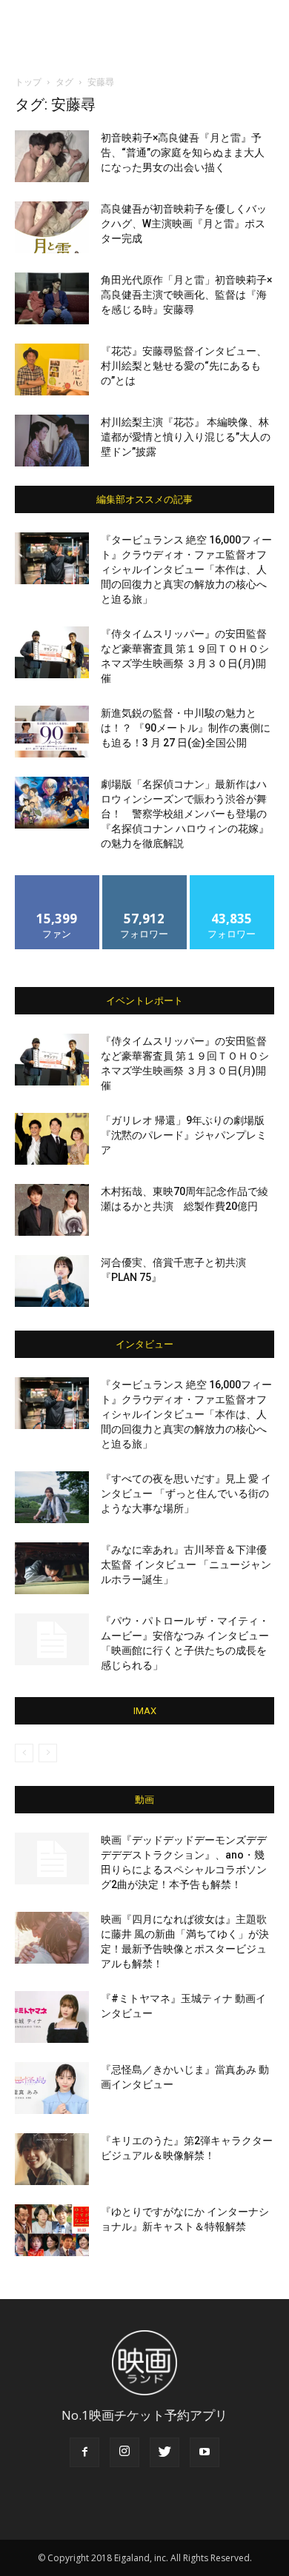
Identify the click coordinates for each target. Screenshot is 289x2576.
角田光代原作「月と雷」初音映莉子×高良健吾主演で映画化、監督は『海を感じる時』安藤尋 (186, 295)
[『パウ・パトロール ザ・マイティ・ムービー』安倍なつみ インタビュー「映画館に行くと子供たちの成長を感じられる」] (52, 1639)
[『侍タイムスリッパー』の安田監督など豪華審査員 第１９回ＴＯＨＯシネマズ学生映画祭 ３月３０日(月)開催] (52, 652)
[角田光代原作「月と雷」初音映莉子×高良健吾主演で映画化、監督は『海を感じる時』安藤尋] (52, 298)
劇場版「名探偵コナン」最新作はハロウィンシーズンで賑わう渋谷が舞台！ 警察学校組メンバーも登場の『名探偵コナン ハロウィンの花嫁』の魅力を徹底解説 (185, 814)
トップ (28, 82)
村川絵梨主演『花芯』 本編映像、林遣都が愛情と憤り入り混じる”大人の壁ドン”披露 (186, 437)
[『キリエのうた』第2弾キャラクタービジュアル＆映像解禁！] (52, 2159)
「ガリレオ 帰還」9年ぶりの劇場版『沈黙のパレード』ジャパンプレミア (184, 1135)
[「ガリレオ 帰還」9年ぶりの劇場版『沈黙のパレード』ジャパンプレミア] (52, 1139)
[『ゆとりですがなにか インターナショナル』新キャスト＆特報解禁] (52, 2230)
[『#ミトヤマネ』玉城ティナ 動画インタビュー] (52, 2017)
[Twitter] (165, 2452)
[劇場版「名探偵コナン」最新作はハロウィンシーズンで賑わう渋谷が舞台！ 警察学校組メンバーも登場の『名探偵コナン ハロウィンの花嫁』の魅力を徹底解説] (52, 803)
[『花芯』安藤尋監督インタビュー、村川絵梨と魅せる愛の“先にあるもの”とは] (52, 369)
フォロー (144, 881)
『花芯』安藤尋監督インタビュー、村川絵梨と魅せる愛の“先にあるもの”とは (184, 366)
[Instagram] (124, 2452)
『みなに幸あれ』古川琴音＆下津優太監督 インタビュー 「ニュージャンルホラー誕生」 (186, 1565)
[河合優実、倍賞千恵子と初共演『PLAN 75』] (52, 1281)
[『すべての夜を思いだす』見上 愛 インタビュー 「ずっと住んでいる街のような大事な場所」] (52, 1497)
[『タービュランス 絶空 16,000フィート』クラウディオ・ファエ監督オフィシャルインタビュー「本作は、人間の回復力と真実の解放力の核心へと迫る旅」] (52, 558)
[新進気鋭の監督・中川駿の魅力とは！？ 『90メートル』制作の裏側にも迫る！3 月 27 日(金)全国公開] (52, 732)
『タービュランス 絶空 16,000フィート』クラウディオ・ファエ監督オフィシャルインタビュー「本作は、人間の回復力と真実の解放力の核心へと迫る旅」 (186, 569)
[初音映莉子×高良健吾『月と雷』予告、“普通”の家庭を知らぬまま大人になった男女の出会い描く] (52, 156)
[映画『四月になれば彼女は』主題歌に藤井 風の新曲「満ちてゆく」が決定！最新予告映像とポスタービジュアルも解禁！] (52, 1938)
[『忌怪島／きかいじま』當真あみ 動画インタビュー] (52, 2088)
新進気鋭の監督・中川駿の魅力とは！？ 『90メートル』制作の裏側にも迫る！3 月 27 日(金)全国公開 (186, 728)
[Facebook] (84, 2452)
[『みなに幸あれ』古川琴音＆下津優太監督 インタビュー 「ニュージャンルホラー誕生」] (52, 1568)
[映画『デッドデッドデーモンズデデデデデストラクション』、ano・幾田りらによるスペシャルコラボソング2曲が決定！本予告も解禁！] (52, 1859)
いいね (57, 881)
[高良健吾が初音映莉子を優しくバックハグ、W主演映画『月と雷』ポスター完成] (52, 227)
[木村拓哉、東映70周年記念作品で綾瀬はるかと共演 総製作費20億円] (52, 1210)
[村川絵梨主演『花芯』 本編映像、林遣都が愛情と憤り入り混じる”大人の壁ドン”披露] (52, 441)
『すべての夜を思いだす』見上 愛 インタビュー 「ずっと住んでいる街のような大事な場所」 (186, 1493)
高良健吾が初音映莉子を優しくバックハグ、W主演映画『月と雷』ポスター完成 (184, 224)
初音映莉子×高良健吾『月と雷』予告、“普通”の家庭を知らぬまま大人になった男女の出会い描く (183, 153)
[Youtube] (205, 2452)
